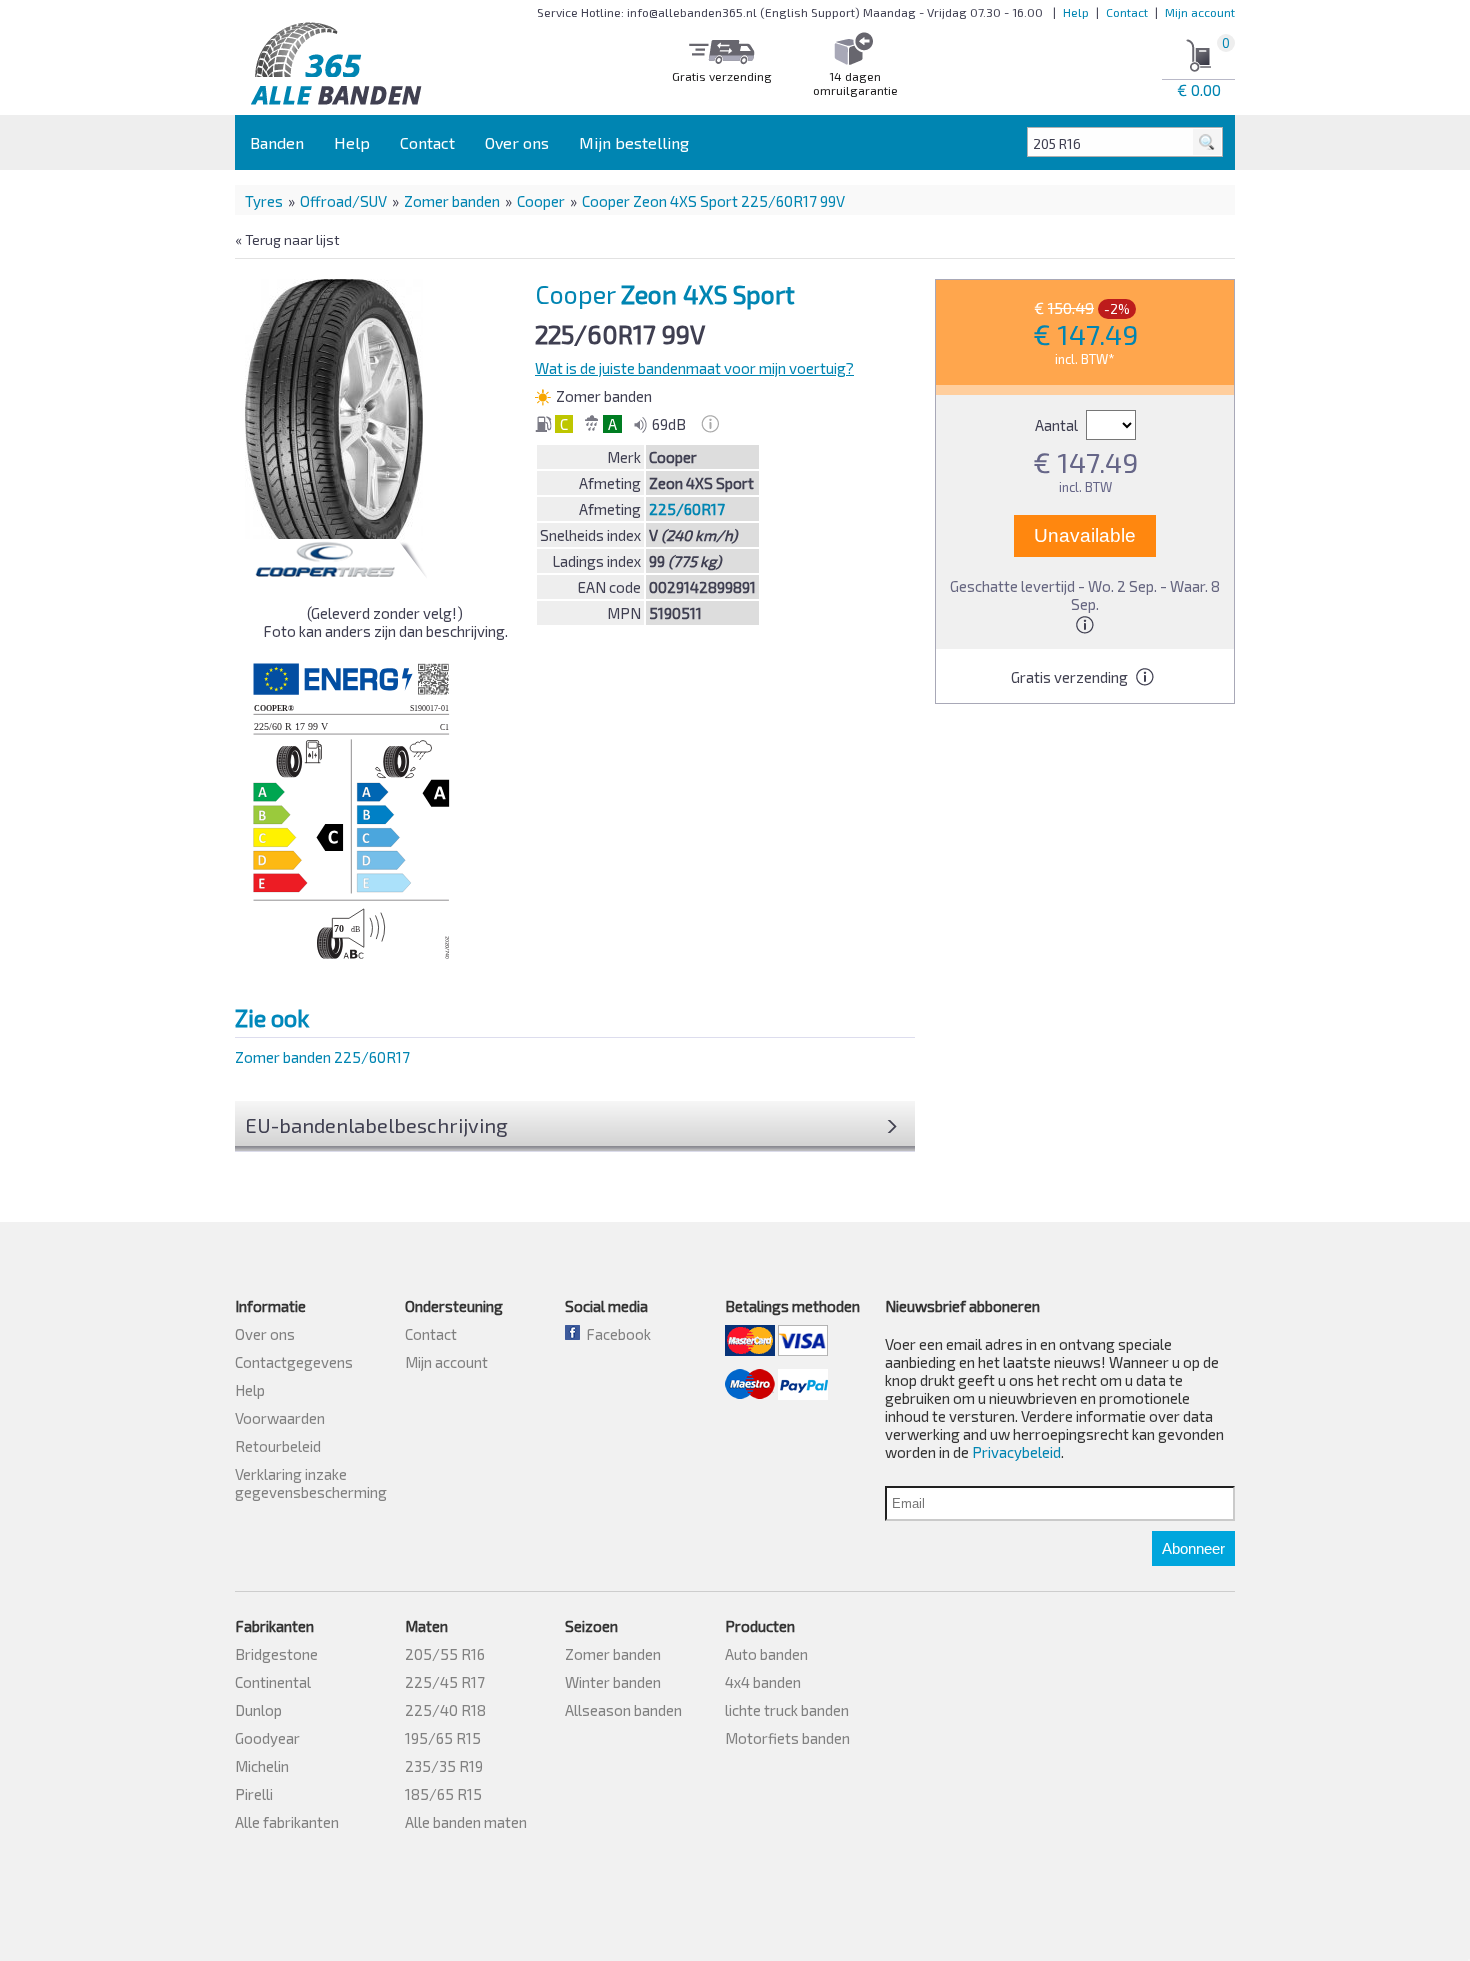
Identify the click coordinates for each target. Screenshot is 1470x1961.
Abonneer (1193, 1548)
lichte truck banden (787, 1710)
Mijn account (1200, 12)
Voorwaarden (280, 1418)
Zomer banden (452, 201)
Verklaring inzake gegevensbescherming (311, 1483)
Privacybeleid (1016, 1452)
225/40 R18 (445, 1710)
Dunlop (258, 1710)
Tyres (264, 201)
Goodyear (267, 1738)
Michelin (262, 1766)
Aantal (1058, 425)
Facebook (615, 1334)
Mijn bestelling (634, 142)
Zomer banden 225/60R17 (322, 1057)
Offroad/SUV (343, 201)
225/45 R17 (445, 1682)
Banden (277, 142)
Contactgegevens (294, 1362)
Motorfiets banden (787, 1738)
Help (1076, 12)
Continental (273, 1682)
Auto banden (766, 1654)
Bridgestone (276, 1654)
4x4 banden (763, 1682)
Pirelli (254, 1794)
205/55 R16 (445, 1654)
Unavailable (1085, 535)
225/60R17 (687, 509)
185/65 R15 (443, 1794)
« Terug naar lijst (287, 239)
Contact (1127, 12)
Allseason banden (623, 1710)
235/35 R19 (444, 1766)
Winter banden (613, 1682)
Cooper (541, 201)
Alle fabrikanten (287, 1822)
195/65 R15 (443, 1738)
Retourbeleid (278, 1446)
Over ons (517, 142)
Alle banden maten (466, 1822)
